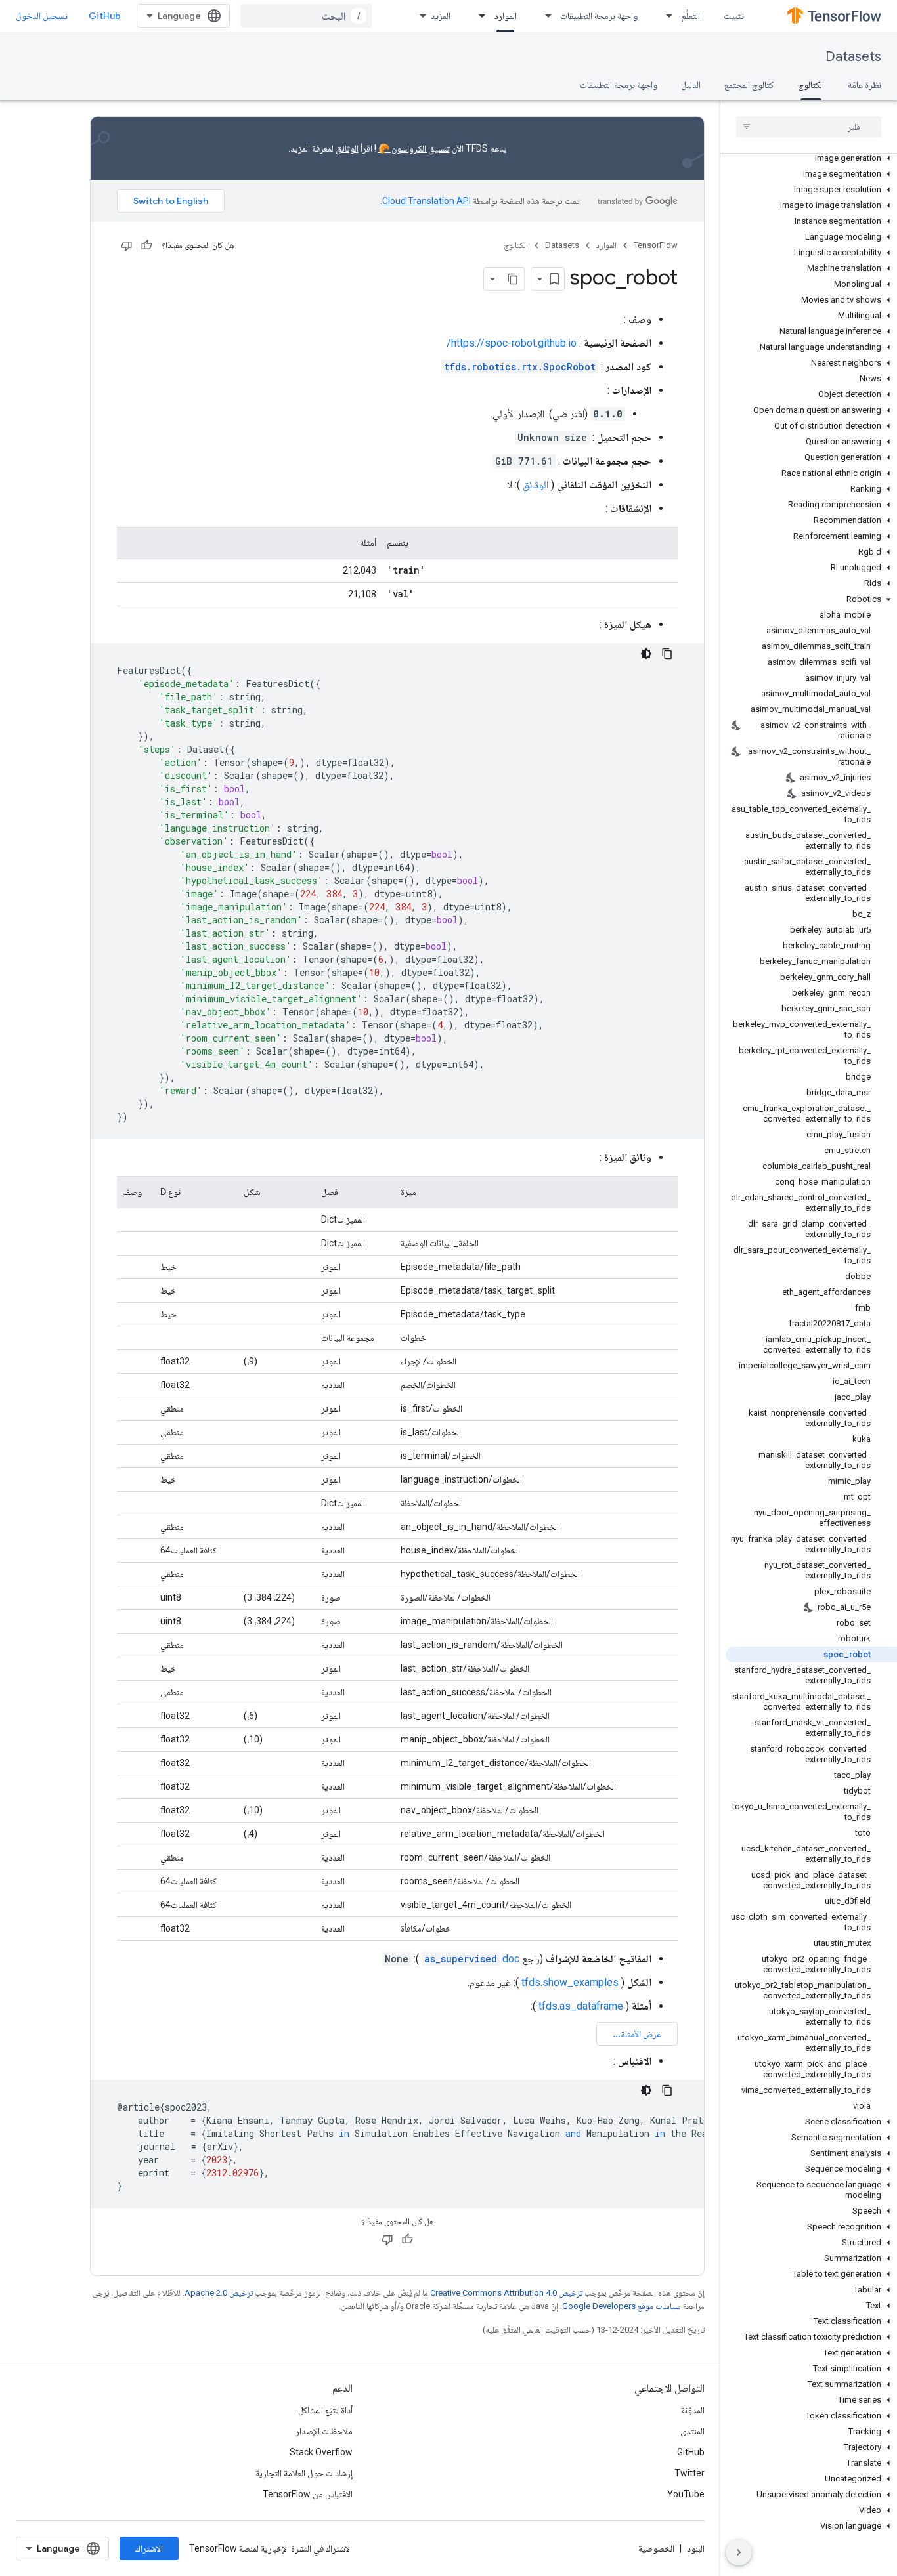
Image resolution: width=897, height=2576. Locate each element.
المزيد (441, 16)
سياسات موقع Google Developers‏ (622, 2306)
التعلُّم (690, 16)
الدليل (691, 85)
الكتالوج (811, 85)
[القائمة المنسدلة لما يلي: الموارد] (478, 16)
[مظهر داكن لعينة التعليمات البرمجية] (646, 654)
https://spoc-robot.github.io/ (512, 343)
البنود (696, 2548)
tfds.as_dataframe (581, 2006)
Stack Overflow (321, 2452)
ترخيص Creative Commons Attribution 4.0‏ (506, 2293)
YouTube (686, 2494)
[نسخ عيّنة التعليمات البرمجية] (667, 654)
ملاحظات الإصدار (324, 2431)
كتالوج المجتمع (749, 85)
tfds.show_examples (570, 1982)
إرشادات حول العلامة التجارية (304, 2473)
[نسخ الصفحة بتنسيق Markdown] (513, 279)
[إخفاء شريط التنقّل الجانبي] (739, 2552)
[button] (811, 158)
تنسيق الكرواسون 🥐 (414, 148)
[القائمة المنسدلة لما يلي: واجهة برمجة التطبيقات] (544, 16)
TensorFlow (656, 245)
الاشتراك (149, 2548)
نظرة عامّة (864, 85)
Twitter (689, 2473)
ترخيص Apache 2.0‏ (219, 2293)
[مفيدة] (146, 245)
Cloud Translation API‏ (427, 201)
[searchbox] (809, 127)
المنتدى (692, 2431)
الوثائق (347, 148)
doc (472, 1959)
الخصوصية (656, 2548)
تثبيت (734, 16)
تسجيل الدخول (42, 16)
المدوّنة (693, 2410)
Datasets (853, 57)
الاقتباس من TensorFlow (308, 2494)
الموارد (505, 16)
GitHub (105, 16)
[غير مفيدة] (127, 245)
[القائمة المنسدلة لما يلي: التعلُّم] (665, 16)
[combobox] (306, 16)
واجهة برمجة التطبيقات (599, 16)
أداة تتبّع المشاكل (325, 2410)
